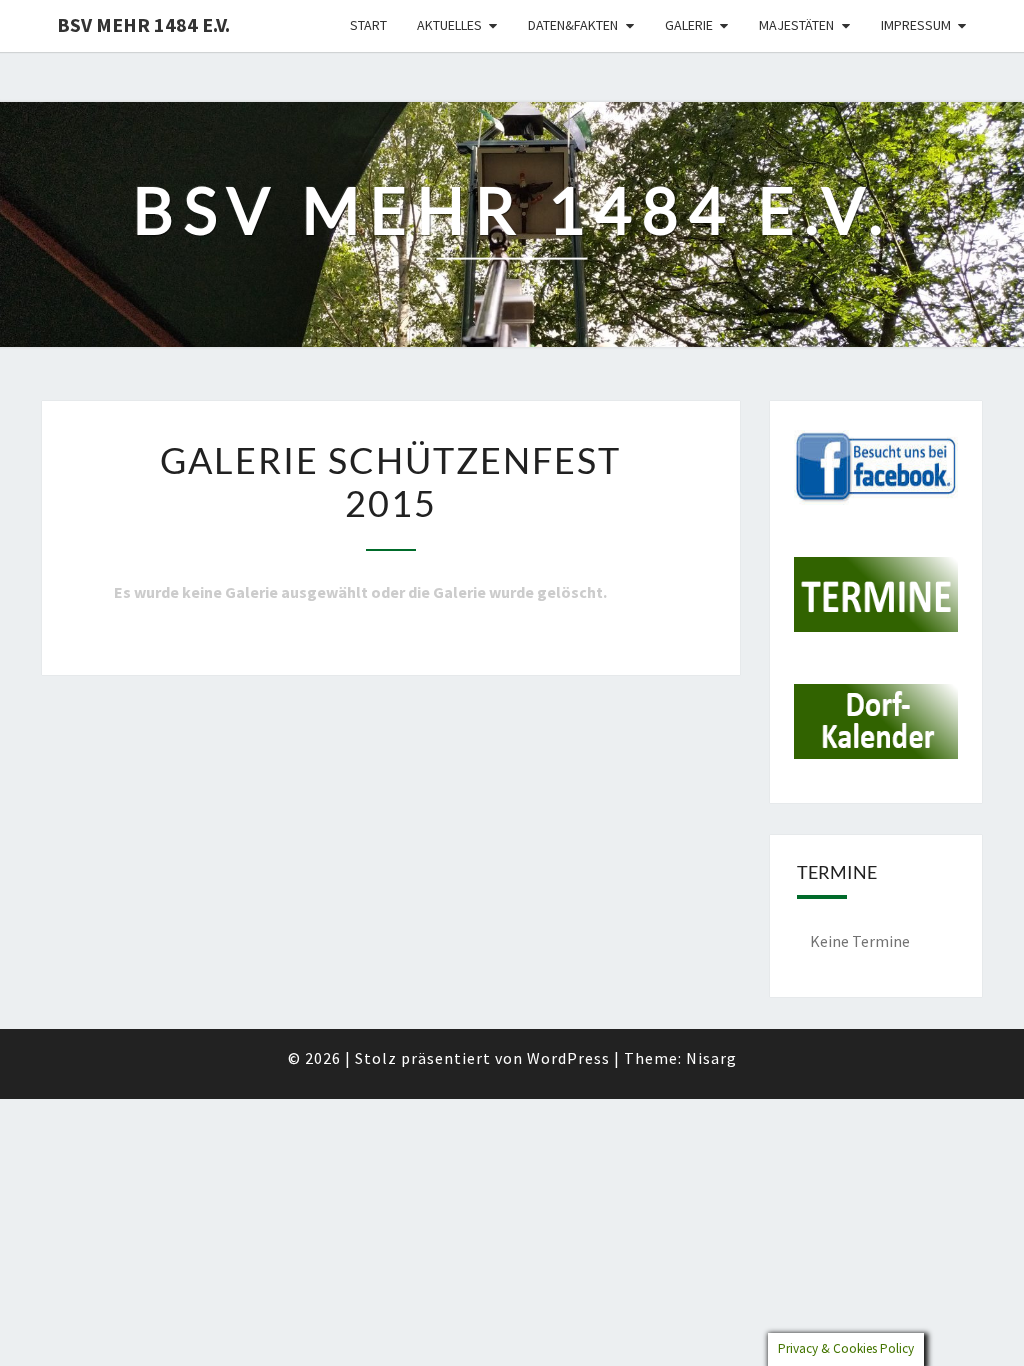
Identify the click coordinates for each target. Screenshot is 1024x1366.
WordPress (568, 1058)
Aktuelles (449, 25)
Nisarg (711, 1058)
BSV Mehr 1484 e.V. (143, 24)
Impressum (916, 25)
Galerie (689, 25)
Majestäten (796, 25)
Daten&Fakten (573, 25)
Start (368, 25)
